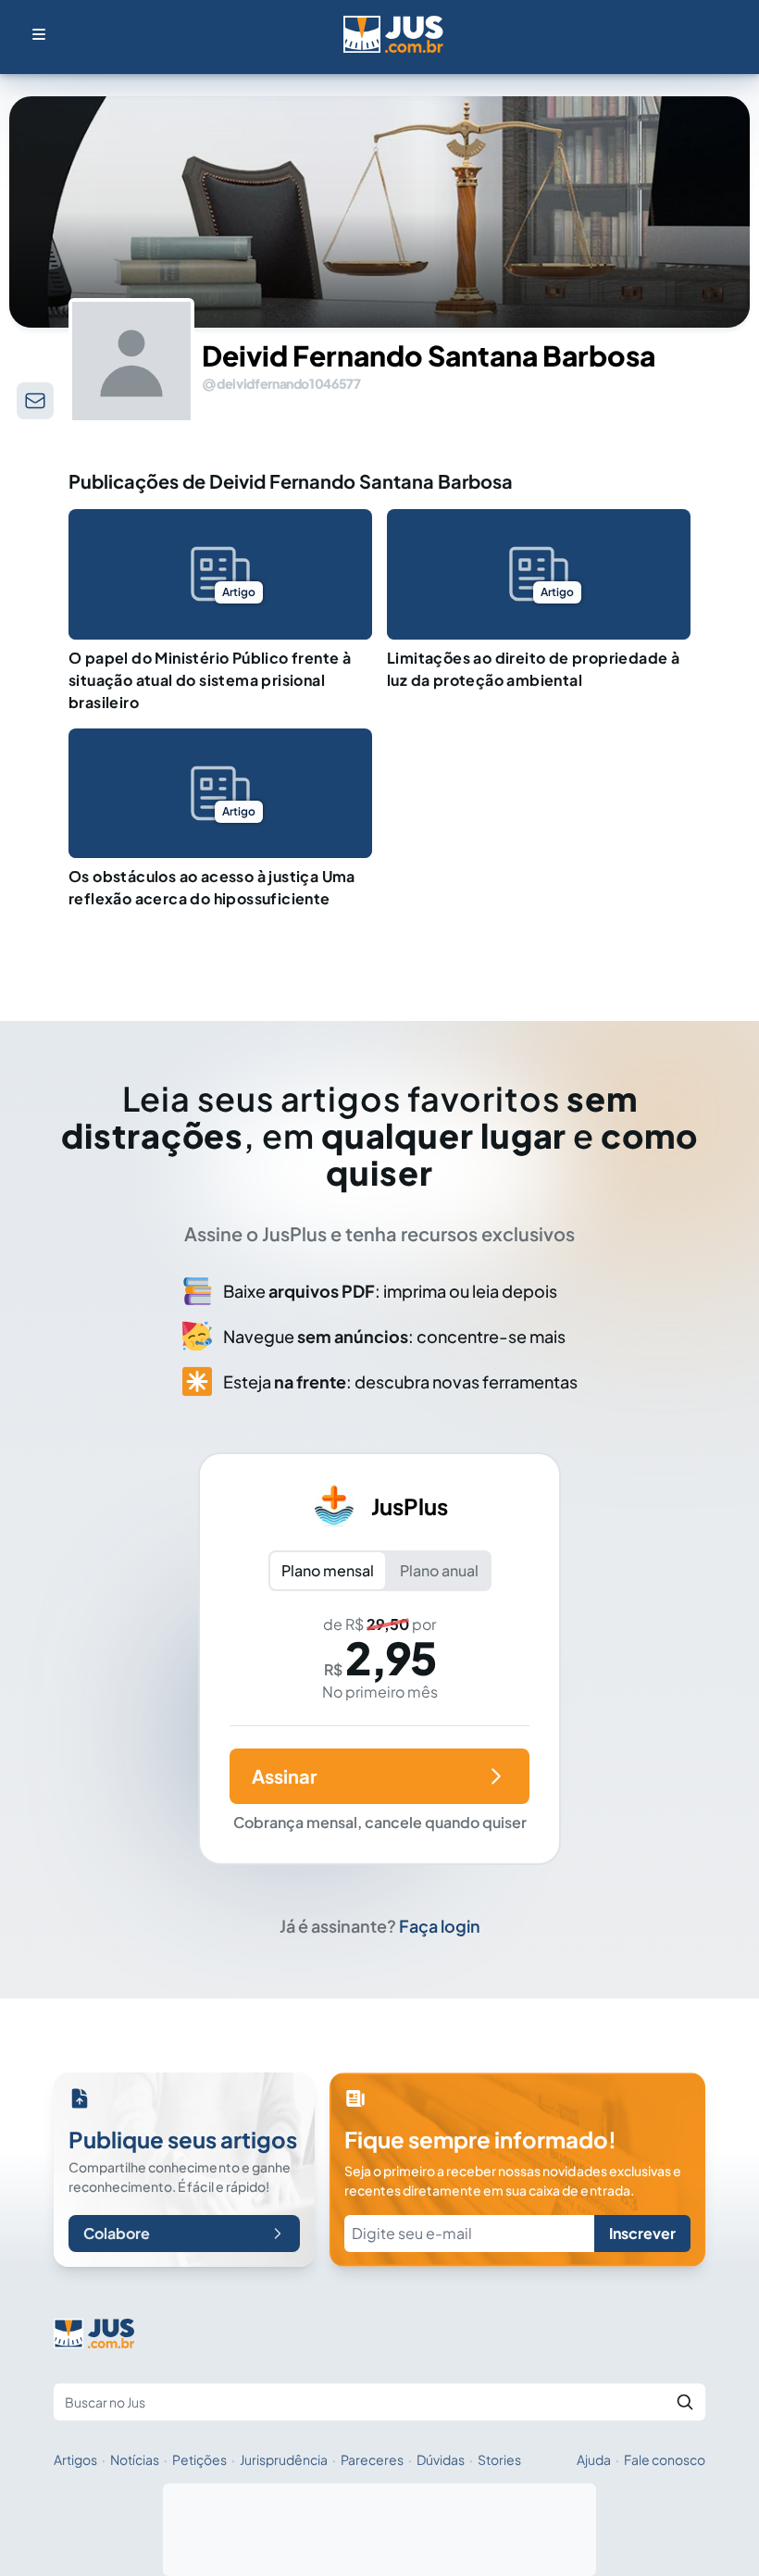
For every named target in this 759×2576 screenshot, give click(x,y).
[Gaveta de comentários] (35, 401)
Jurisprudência (284, 2459)
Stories (499, 2459)
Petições (199, 2459)
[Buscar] (685, 2402)
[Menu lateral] (39, 34)
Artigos (75, 2459)
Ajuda (594, 2459)
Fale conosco (665, 2459)
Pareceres (372, 2459)
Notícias (135, 2459)
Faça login (440, 1926)
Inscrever (642, 2233)
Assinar (284, 1776)
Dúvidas (441, 2459)
